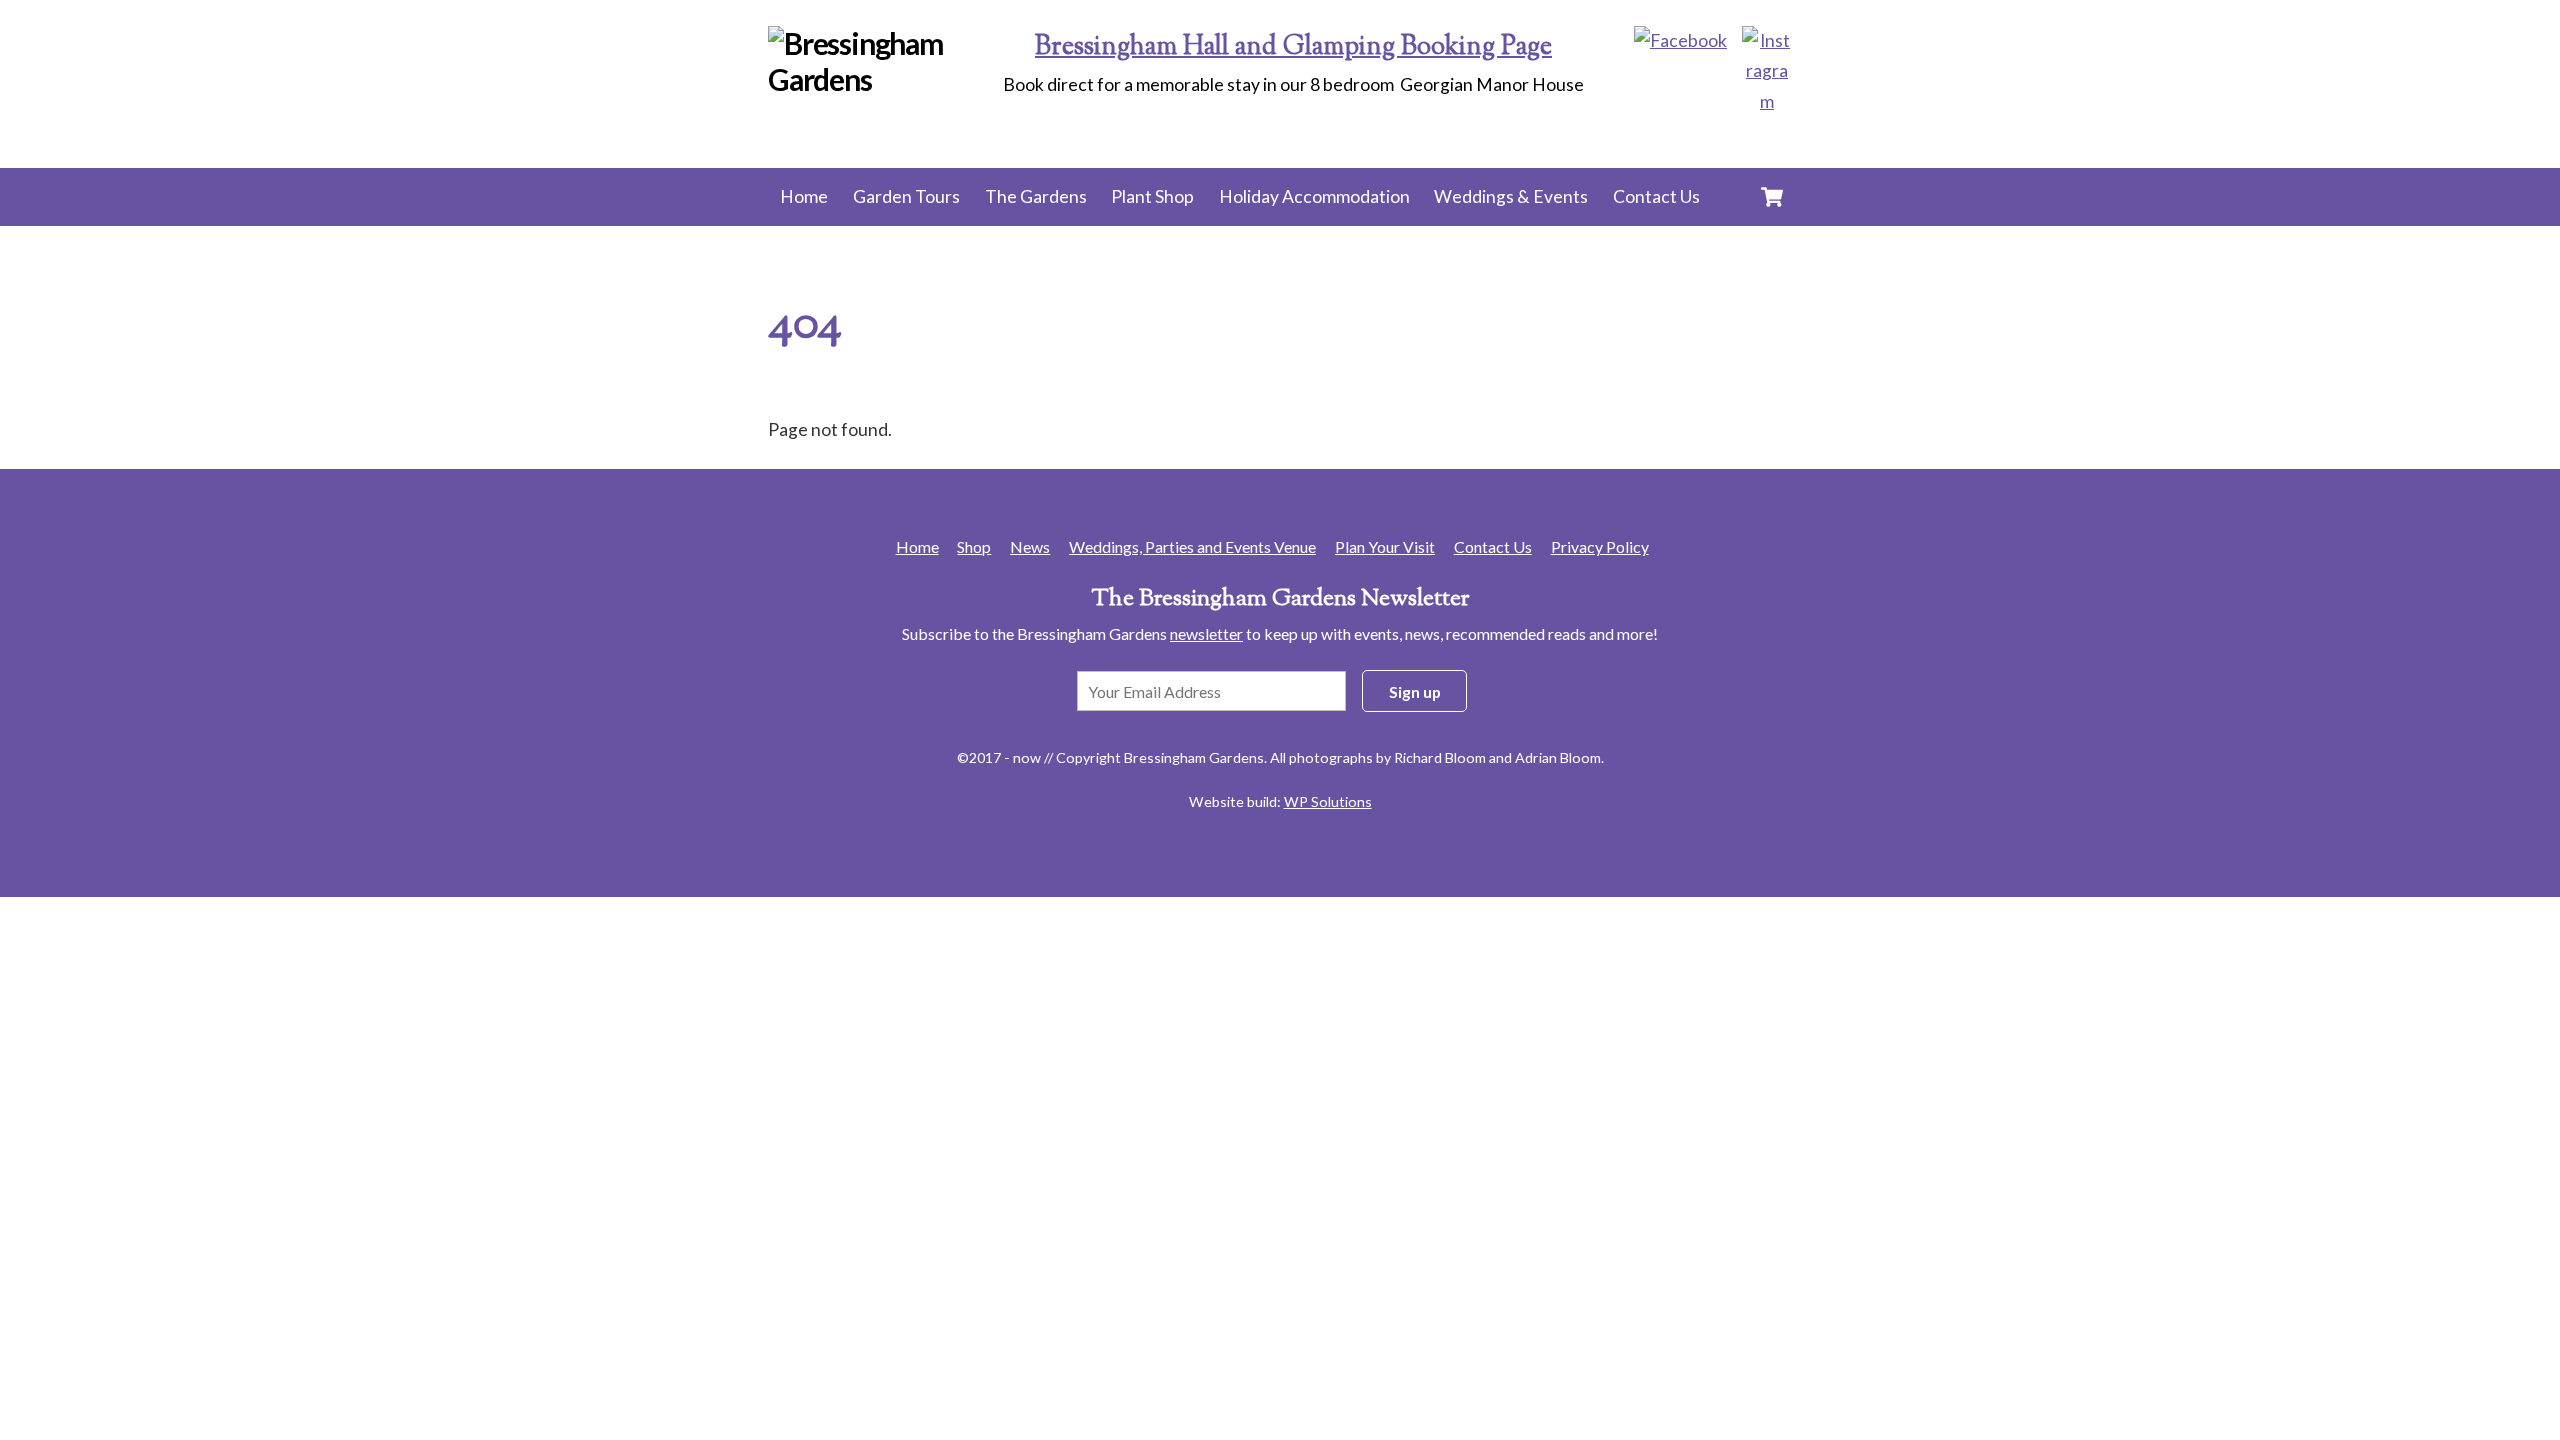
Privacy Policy (1600, 546)
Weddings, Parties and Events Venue (1192, 546)
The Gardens (1036, 196)
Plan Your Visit (1385, 546)
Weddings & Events (1511, 196)
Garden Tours (906, 196)
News (1030, 546)
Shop (974, 546)
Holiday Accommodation (1314, 196)
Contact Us (1656, 196)
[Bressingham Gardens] (889, 79)
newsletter (1206, 633)
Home (804, 196)
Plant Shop (1152, 196)
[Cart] (1772, 197)
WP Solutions (1328, 801)
